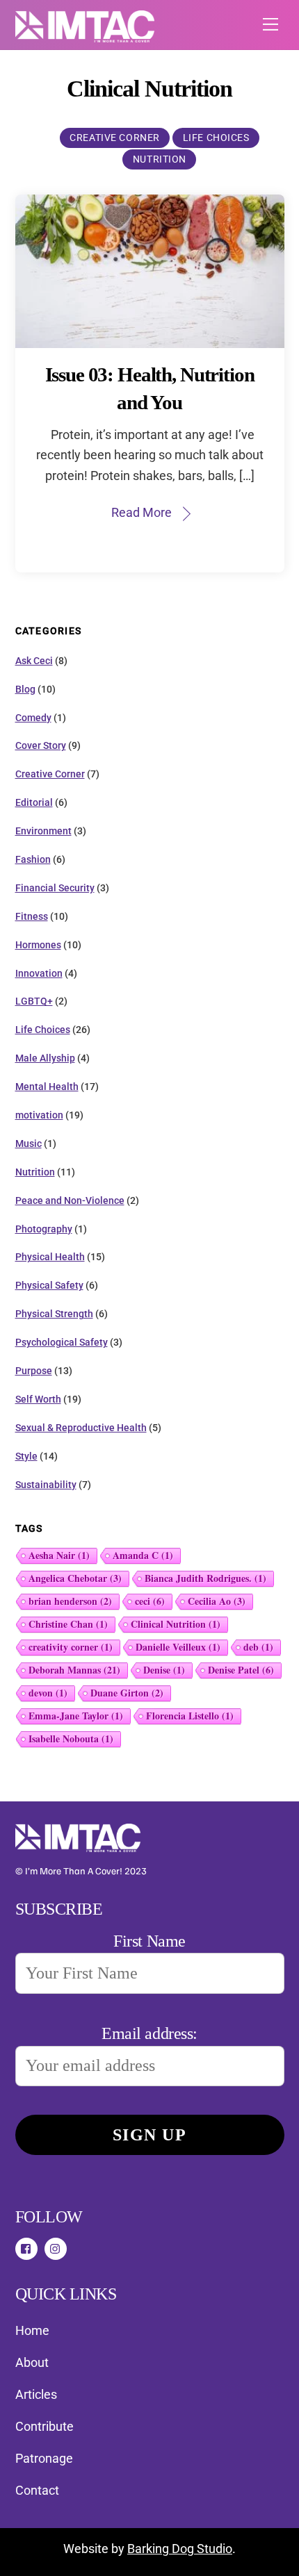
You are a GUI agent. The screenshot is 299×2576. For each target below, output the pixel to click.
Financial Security (55, 888)
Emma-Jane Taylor (76, 1716)
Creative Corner (115, 138)
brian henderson (70, 1601)
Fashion (33, 859)
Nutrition (160, 159)
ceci (150, 1601)
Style (26, 1456)
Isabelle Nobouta (71, 1739)
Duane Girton (127, 1693)
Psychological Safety (62, 1342)
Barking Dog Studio (180, 2549)
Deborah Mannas (74, 1670)
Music (29, 1143)
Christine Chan (68, 1624)
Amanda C (143, 1555)
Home (32, 2330)
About (32, 2362)
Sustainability (46, 1485)
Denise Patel (241, 1670)
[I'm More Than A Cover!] (85, 37)
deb (258, 1647)
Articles (36, 2394)
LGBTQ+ (34, 1001)
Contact (37, 2490)
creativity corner (71, 1647)
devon (48, 1693)
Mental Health (47, 1087)
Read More (142, 512)
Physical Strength (54, 1314)
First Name (149, 1941)
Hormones (38, 945)
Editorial (34, 802)
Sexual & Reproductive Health (81, 1428)
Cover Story (41, 745)
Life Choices (216, 138)
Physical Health (50, 1257)
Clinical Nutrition (176, 1624)
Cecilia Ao (217, 1601)
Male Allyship (45, 1058)
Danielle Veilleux (178, 1647)
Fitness (32, 916)
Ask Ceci (34, 661)
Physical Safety (49, 1285)
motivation (39, 1115)
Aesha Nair (59, 1555)
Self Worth (38, 1399)
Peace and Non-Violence (70, 1200)
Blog (25, 689)
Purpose (34, 1371)
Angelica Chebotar (75, 1578)
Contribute (45, 2426)
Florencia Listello (190, 1716)
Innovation (39, 973)
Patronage (44, 2458)
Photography (44, 1229)
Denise (164, 1670)
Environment (43, 831)
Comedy (33, 718)
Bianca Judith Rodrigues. (205, 1578)
